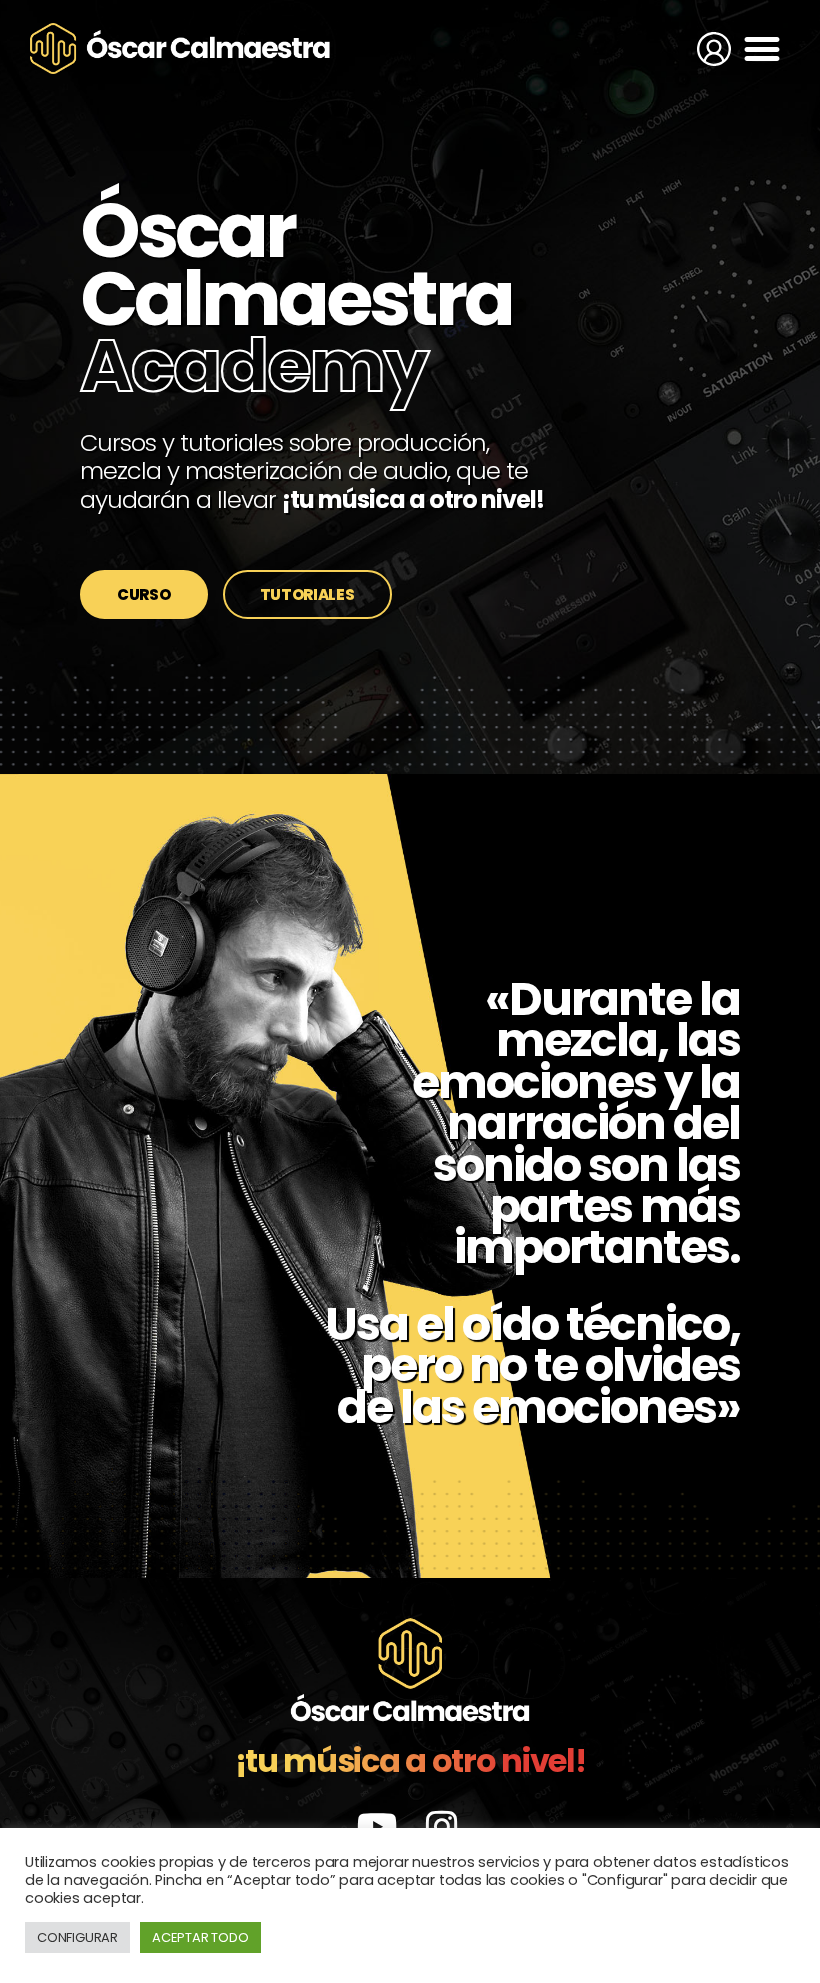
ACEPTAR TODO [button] (200, 1937)
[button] (761, 48)
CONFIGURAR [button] (77, 1937)
